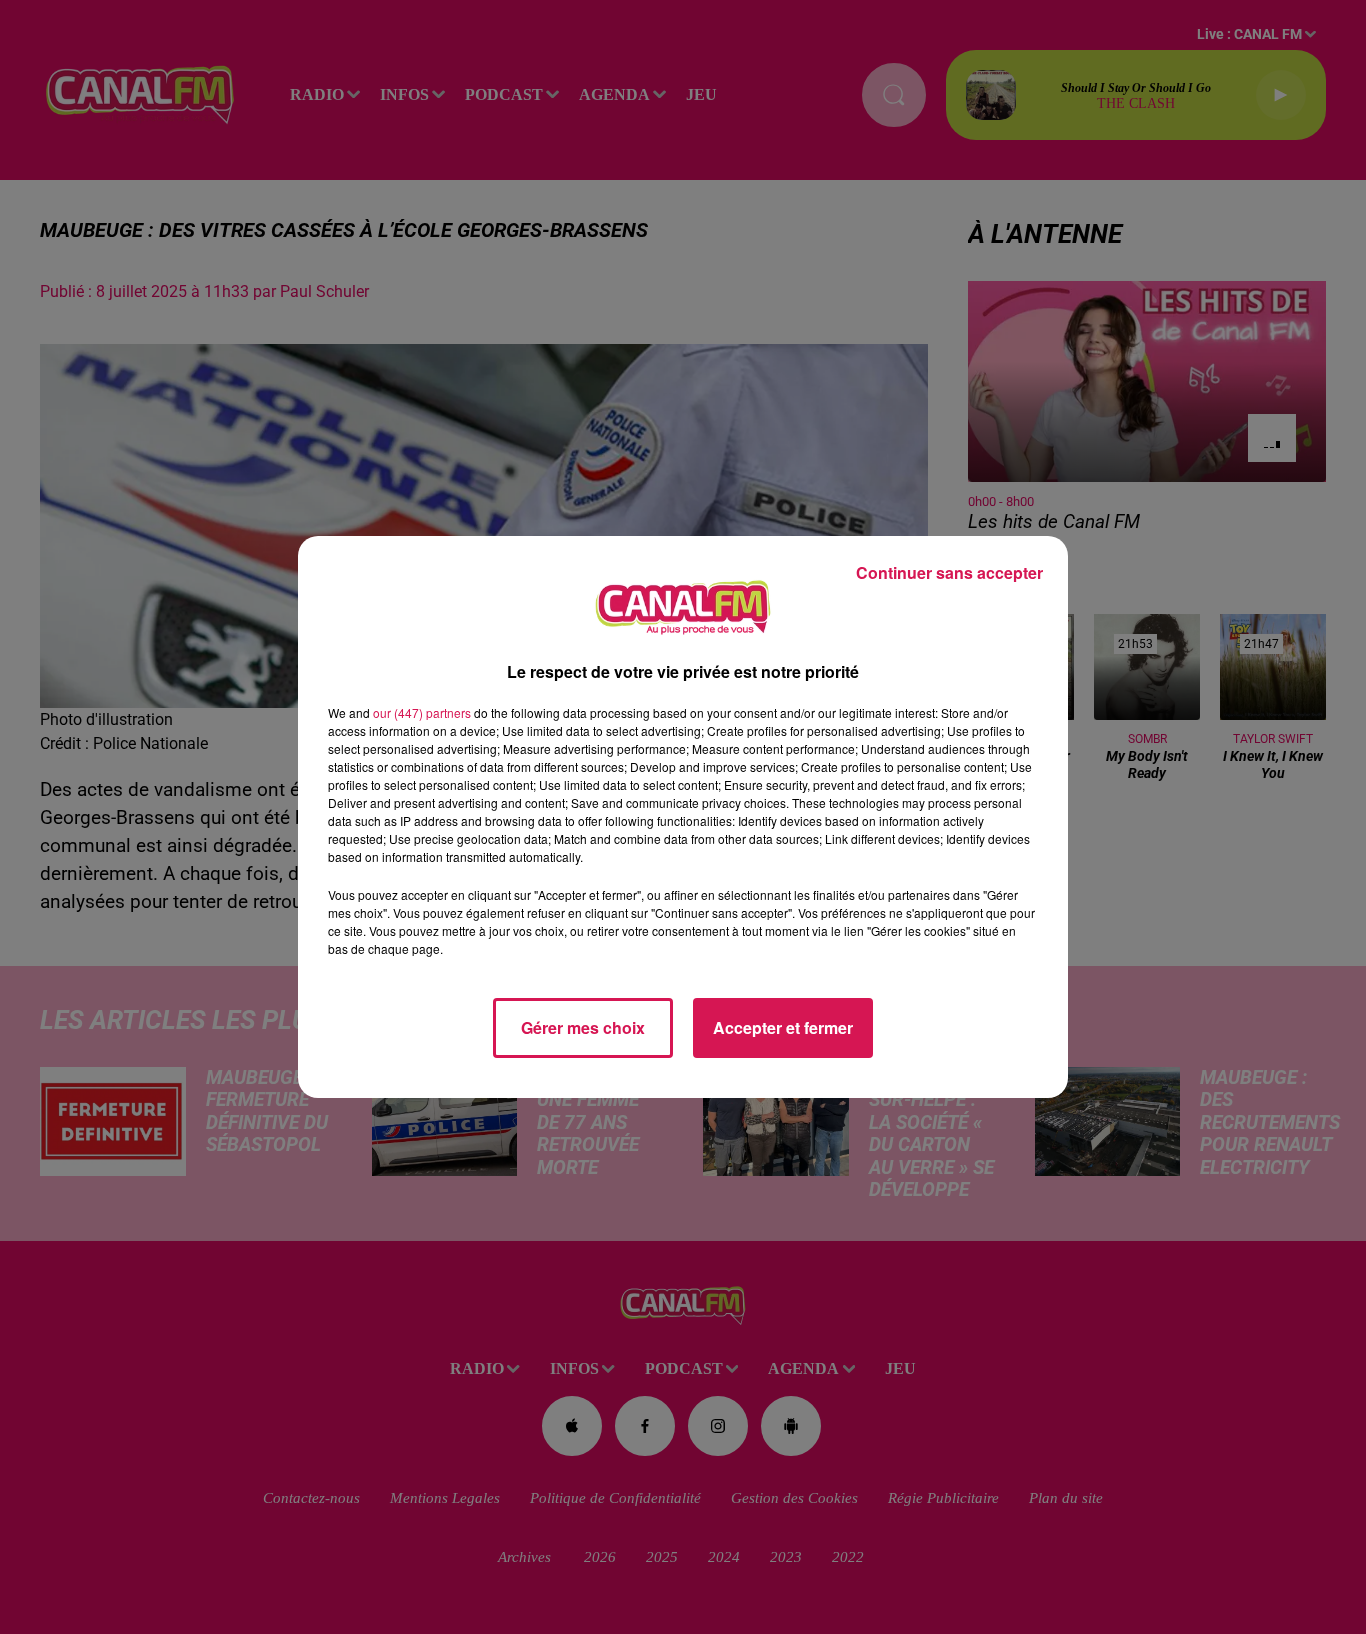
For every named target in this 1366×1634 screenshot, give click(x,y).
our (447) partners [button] (422, 712)
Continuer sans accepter (949, 572)
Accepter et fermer (783, 1027)
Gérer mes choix (583, 1027)
